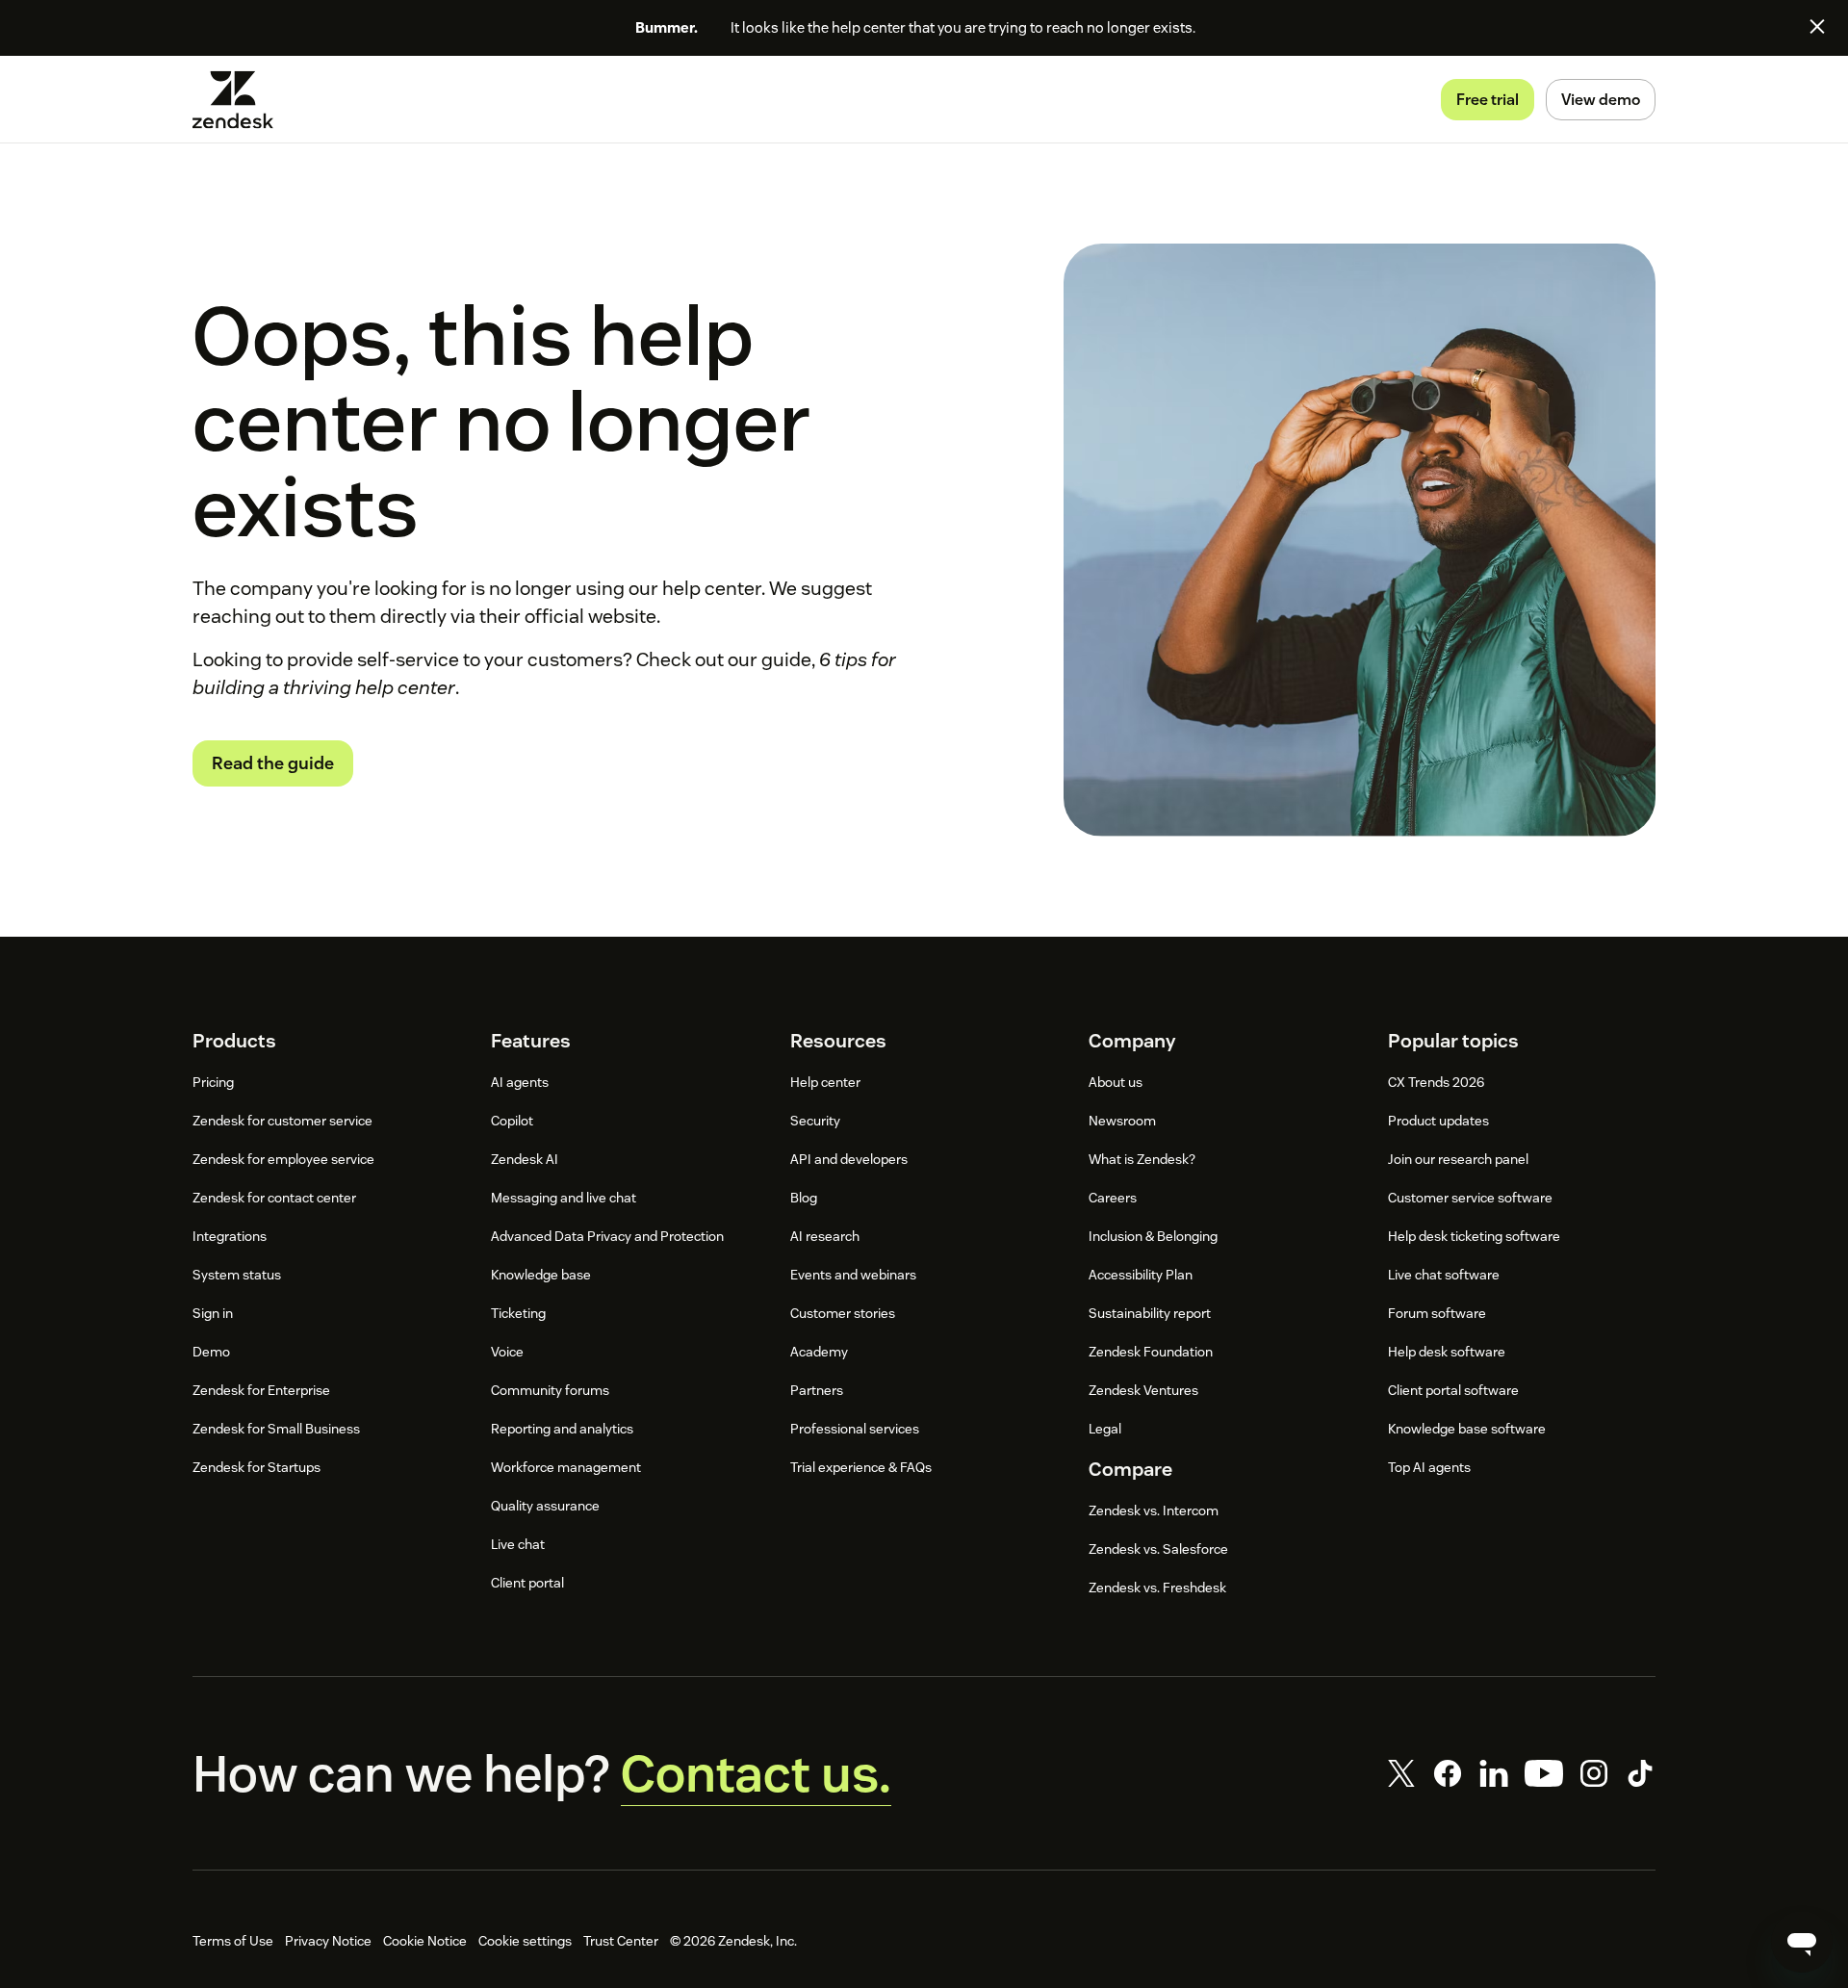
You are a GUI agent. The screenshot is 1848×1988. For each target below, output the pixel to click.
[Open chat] (1802, 1942)
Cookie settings (525, 1941)
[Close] (1817, 26)
